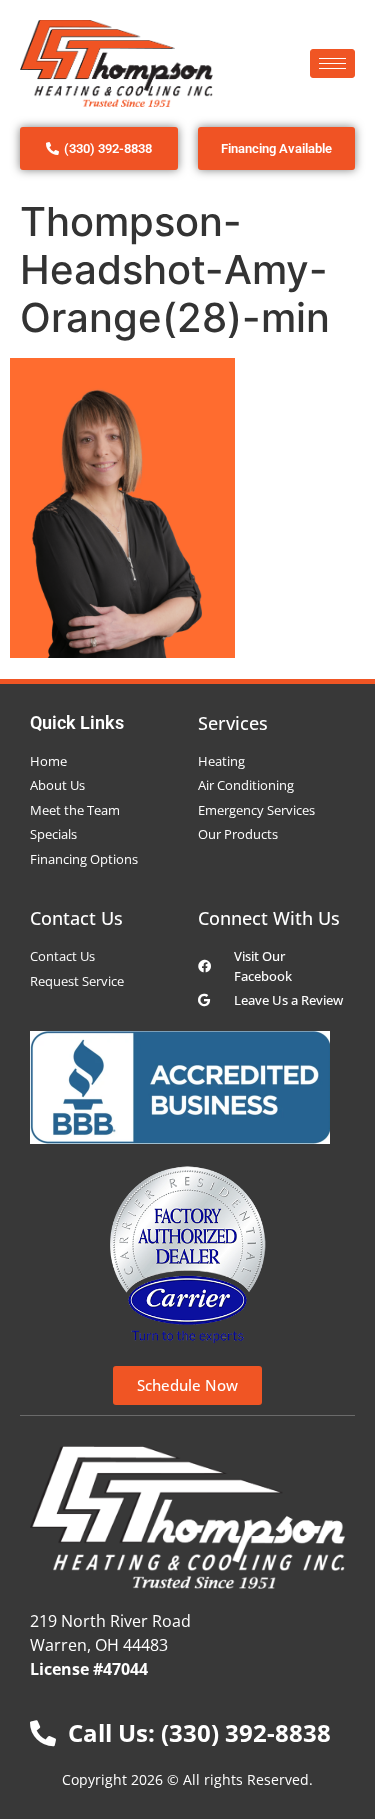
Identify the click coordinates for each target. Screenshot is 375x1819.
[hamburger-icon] (332, 63)
